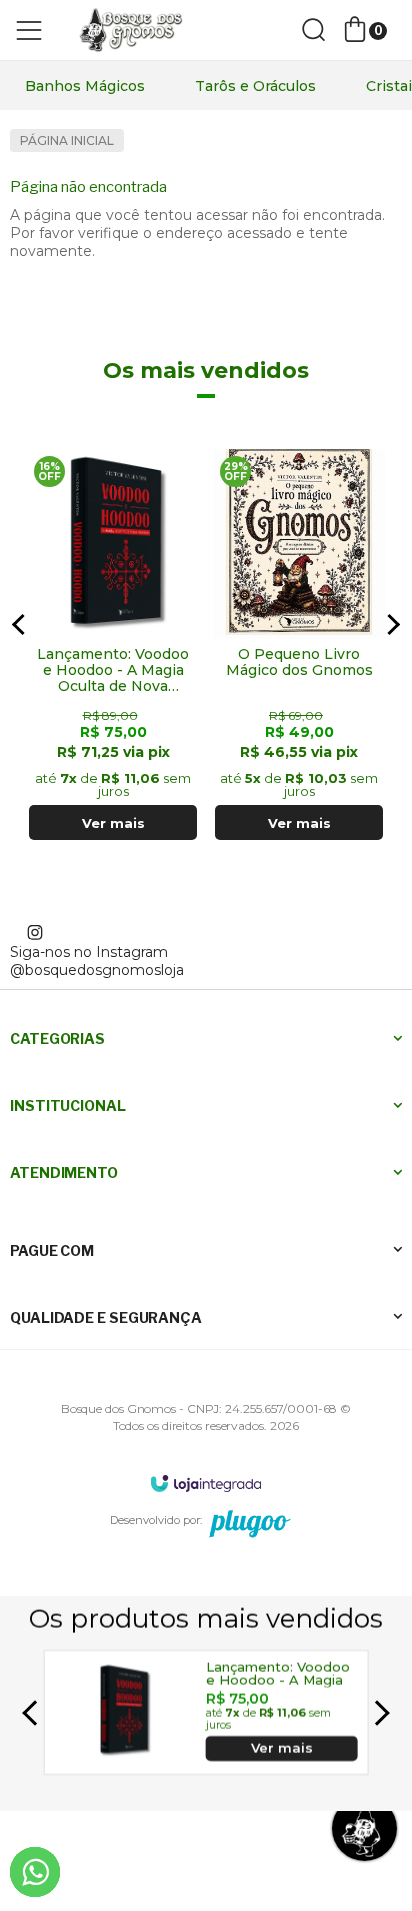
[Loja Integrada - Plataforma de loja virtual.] (206, 1482)
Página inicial (67, 140)
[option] (85, 86)
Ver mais (113, 823)
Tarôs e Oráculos (255, 86)
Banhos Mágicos (85, 86)
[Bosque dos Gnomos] (130, 30)
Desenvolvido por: (156, 1520)
